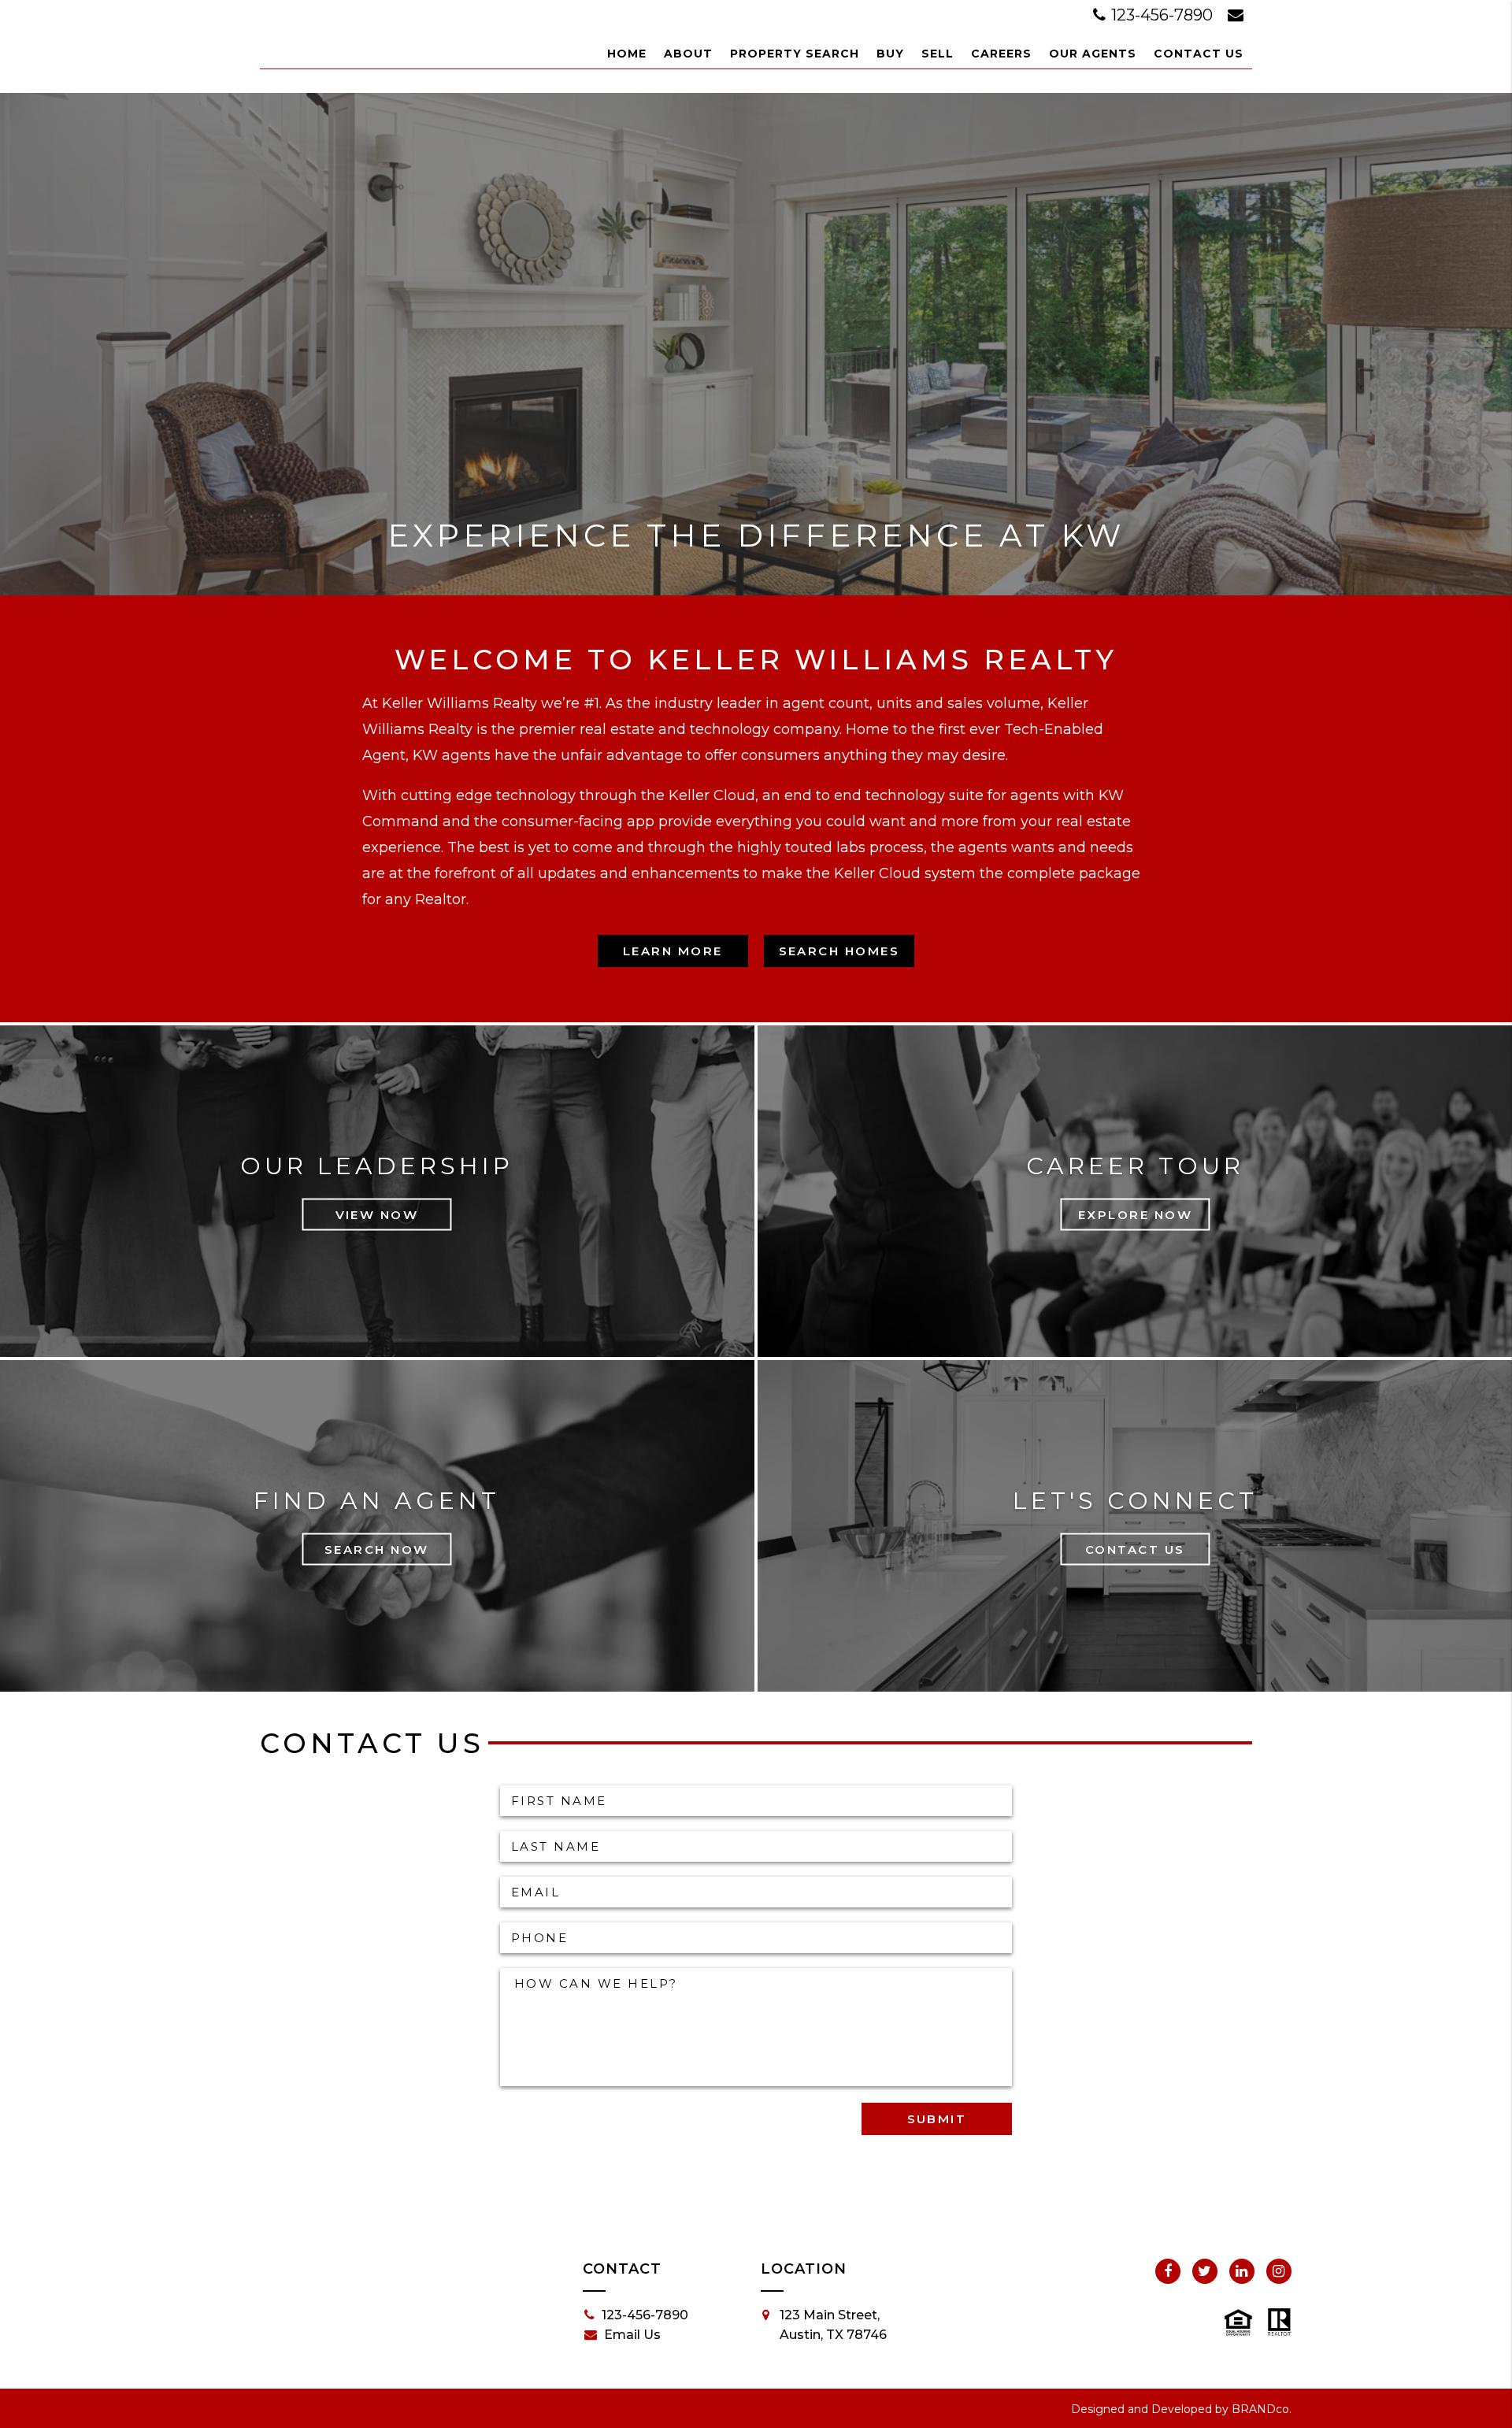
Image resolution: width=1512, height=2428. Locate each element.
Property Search (795, 54)
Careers (1001, 54)
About (688, 54)
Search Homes (839, 951)
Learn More (673, 951)
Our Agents (1093, 54)
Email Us (632, 2335)
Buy (890, 54)
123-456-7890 (1162, 15)
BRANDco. (1262, 2409)
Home (627, 54)
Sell (938, 54)
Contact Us (1199, 54)
